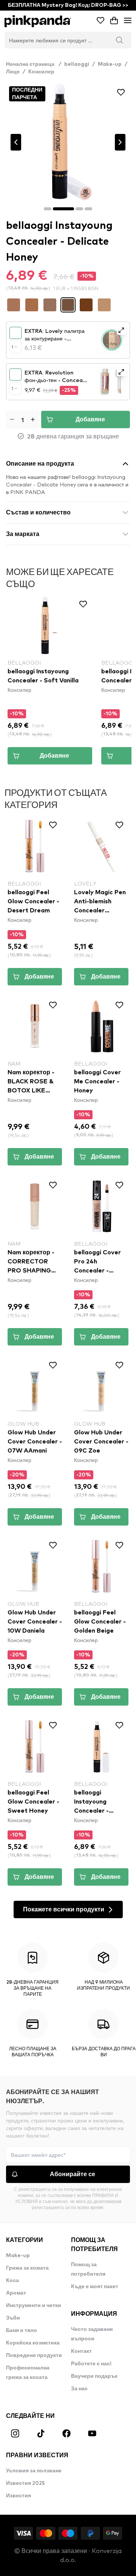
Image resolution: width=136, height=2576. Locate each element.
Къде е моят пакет (95, 2287)
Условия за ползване (34, 2471)
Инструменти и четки (34, 2306)
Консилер (41, 72)
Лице (13, 72)
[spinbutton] (22, 419)
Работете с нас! (91, 2364)
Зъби (13, 2318)
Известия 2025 (25, 2483)
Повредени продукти (34, 2355)
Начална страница (34, 64)
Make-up (110, 64)
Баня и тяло (22, 2331)
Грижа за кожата (27, 2268)
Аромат (16, 2293)
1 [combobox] (12, 347)
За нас (79, 2389)
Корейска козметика (33, 2343)
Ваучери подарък (94, 2376)
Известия (19, 2496)
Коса (12, 2281)
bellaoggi (77, 64)
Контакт (81, 2351)
